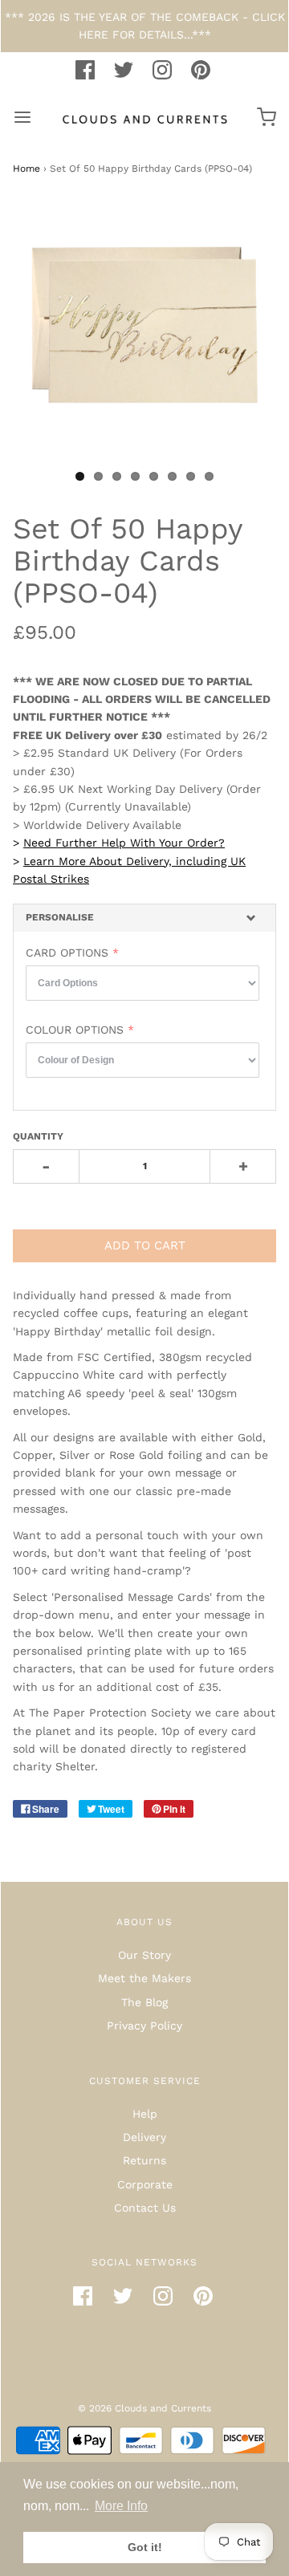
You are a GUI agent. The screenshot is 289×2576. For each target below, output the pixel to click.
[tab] (144, 918)
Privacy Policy (144, 2025)
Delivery (144, 2137)
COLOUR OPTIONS (75, 1030)
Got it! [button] (145, 2547)
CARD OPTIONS (67, 953)
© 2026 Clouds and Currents (144, 2408)
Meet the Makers (144, 1978)
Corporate (145, 2184)
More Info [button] (121, 2506)
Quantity (38, 1136)
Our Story (144, 1955)
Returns (144, 2160)
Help (145, 2114)
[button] (144, 918)
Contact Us (145, 2208)
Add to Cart (145, 1245)
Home (26, 169)
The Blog (144, 2002)
